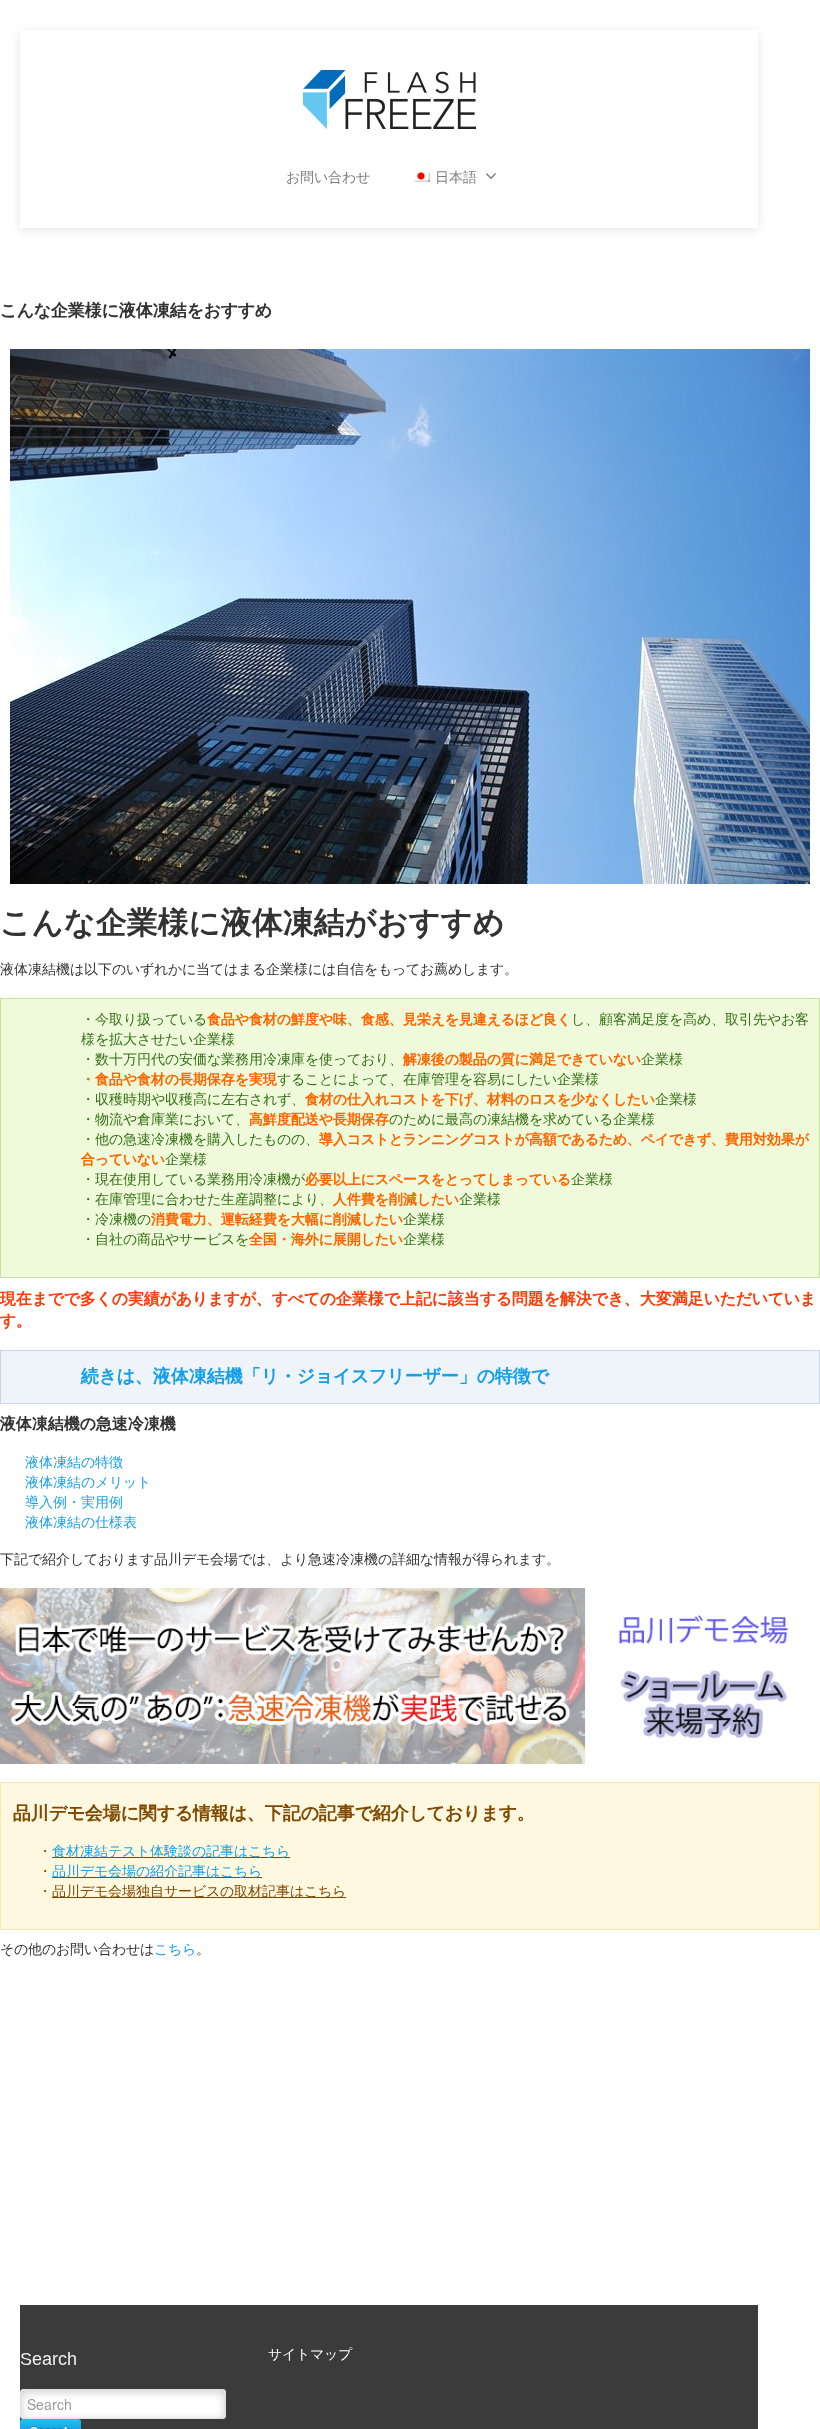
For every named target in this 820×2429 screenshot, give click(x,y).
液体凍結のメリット (88, 1482)
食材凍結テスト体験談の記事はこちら (171, 1851)
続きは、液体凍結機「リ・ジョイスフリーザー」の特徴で (315, 1376)
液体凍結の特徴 (74, 1462)
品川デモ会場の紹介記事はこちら (157, 1871)
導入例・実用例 (74, 1502)
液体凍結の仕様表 (81, 1522)
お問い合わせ (328, 177)
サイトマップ (310, 2354)
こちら (175, 1949)
